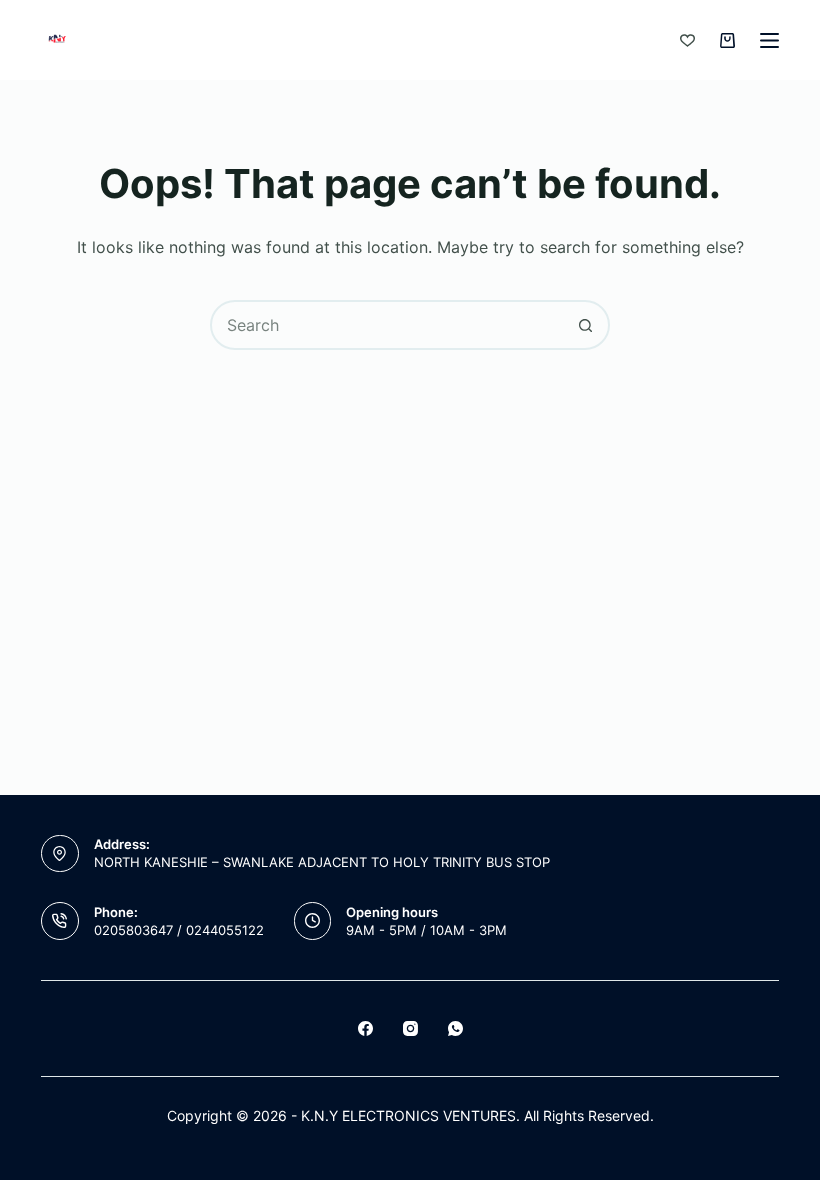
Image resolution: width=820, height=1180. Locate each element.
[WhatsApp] (455, 1028)
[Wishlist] (687, 40)
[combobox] (387, 325)
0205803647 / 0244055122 (179, 930)
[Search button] (585, 325)
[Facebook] (365, 1028)
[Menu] (769, 40)
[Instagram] (410, 1028)
